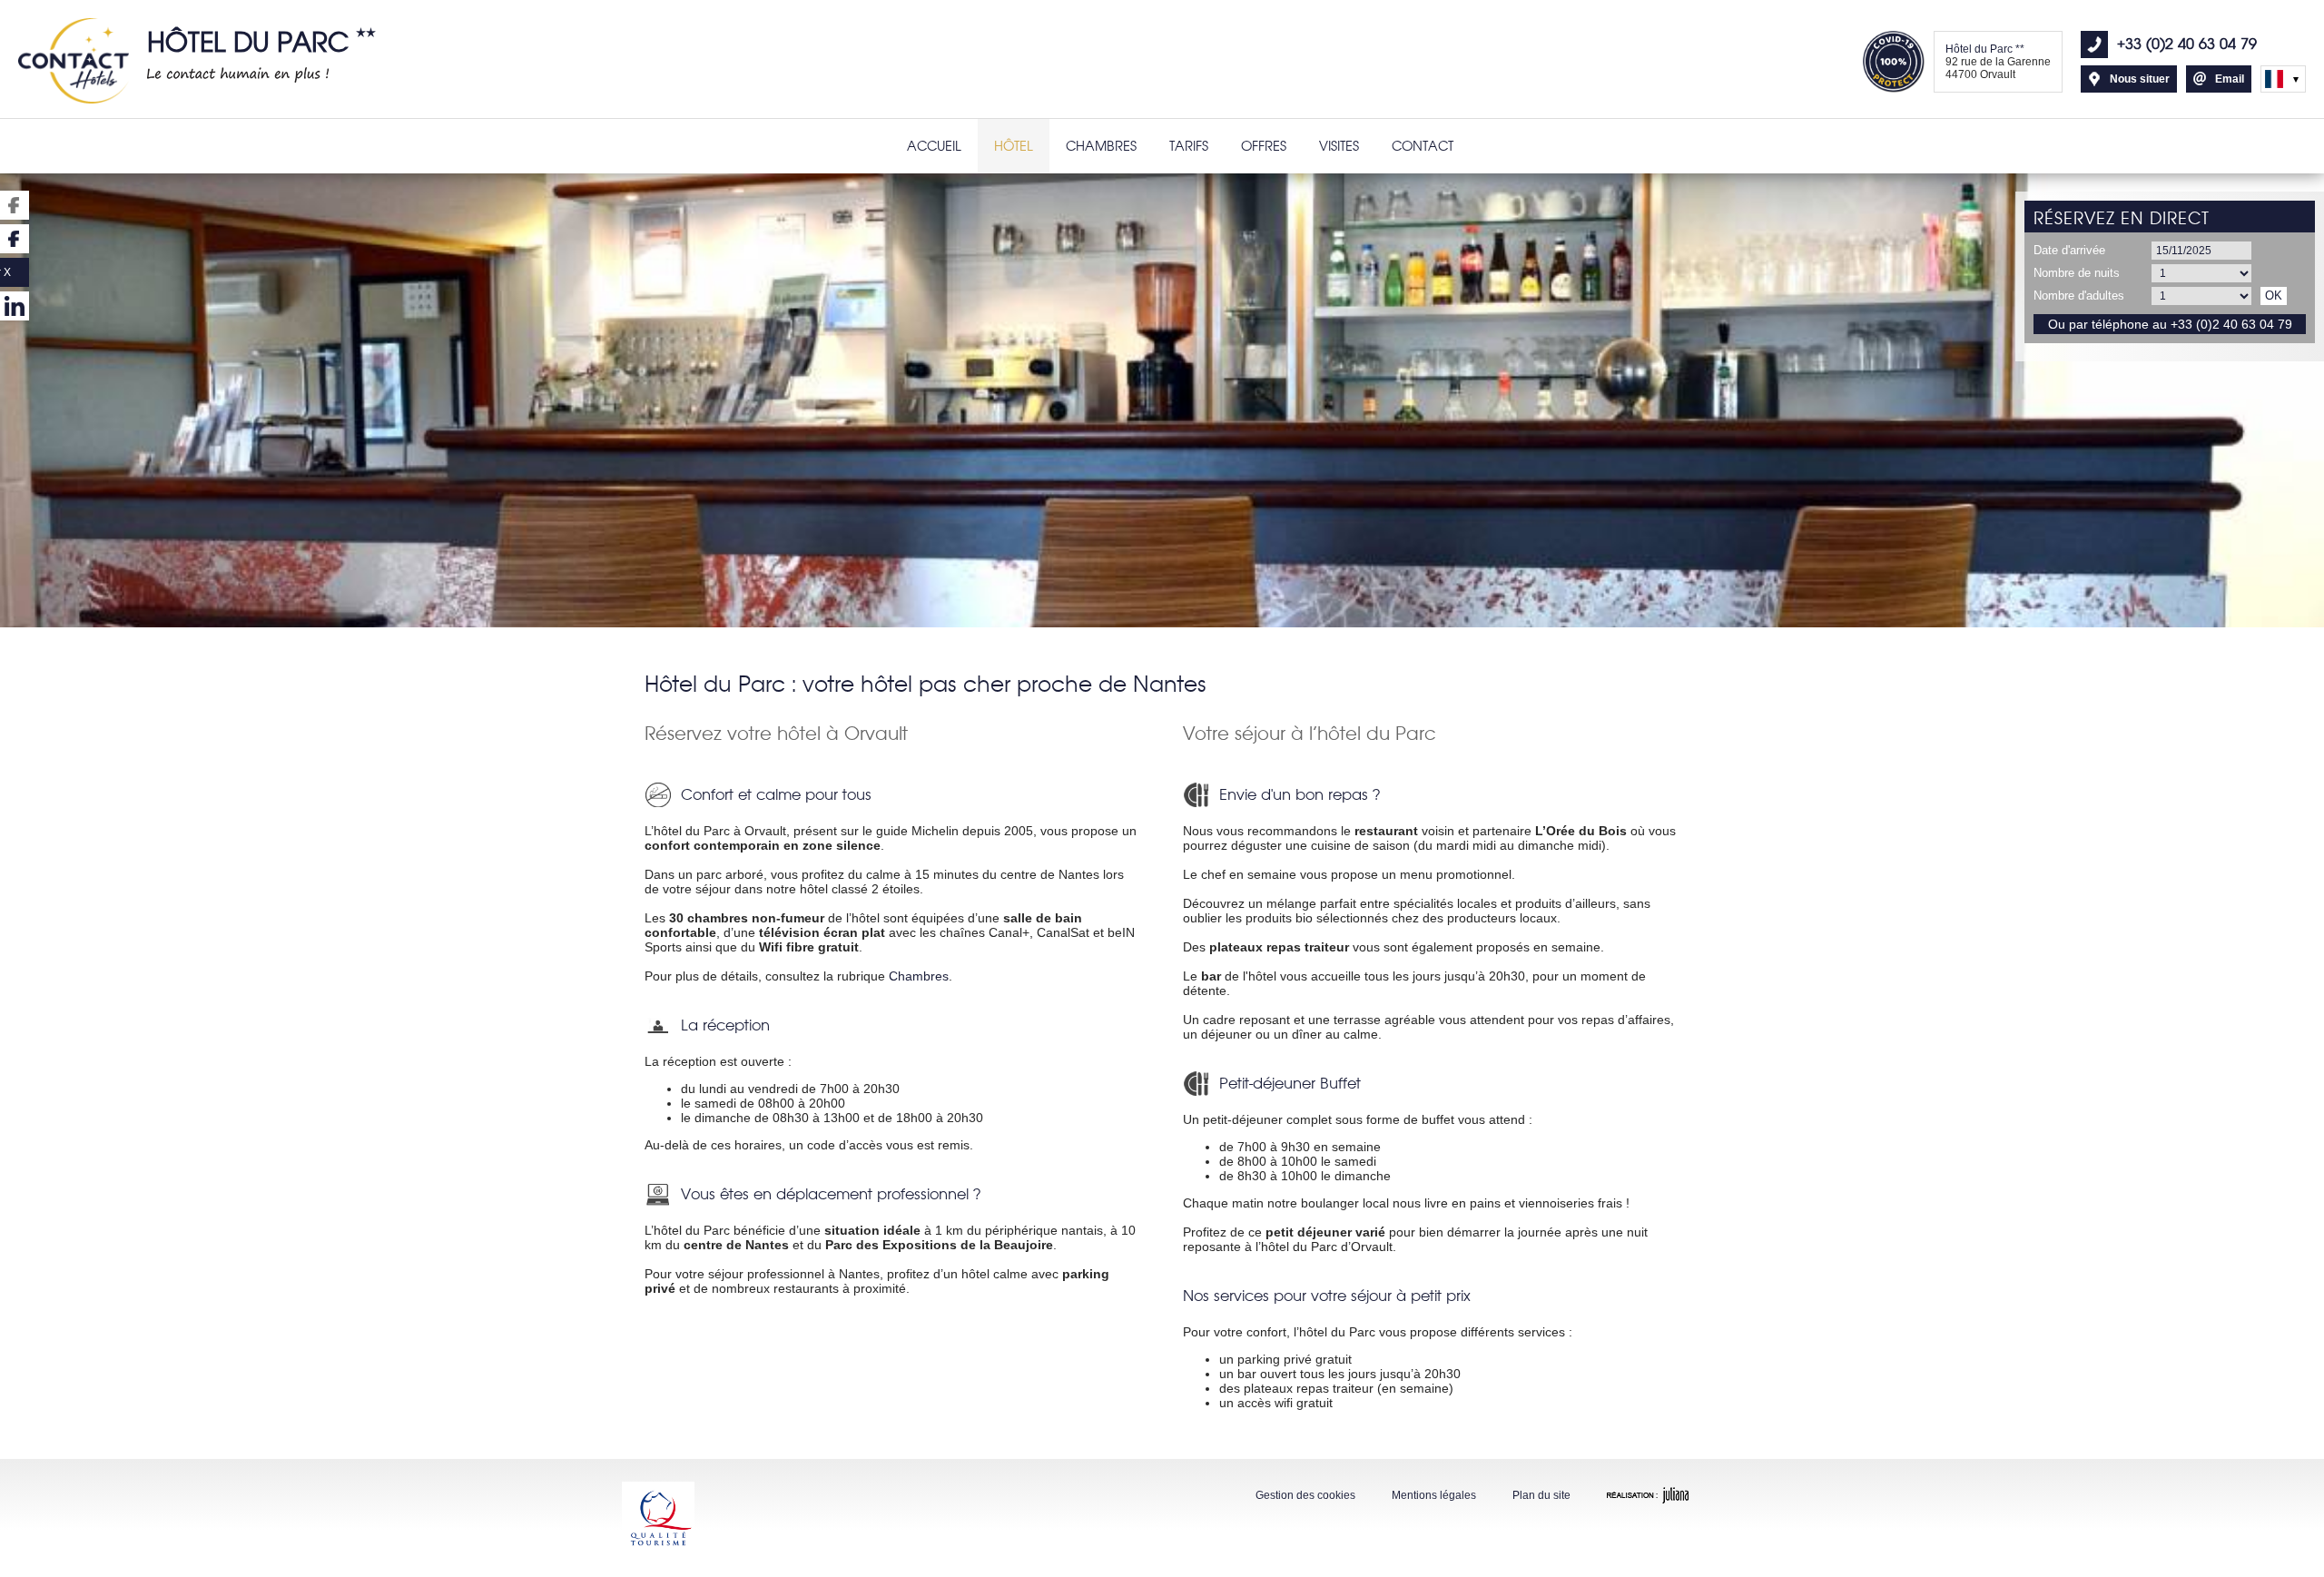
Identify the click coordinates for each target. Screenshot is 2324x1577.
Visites (1339, 146)
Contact (1423, 146)
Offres (1264, 146)
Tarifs (1189, 146)
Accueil (934, 146)
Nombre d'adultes (2079, 296)
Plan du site (1541, 1495)
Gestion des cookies (1305, 1495)
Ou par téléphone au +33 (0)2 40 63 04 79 (2170, 324)
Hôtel (1014, 146)
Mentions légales (1434, 1495)
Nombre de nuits (2077, 273)
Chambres (1101, 146)
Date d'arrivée (2069, 250)
